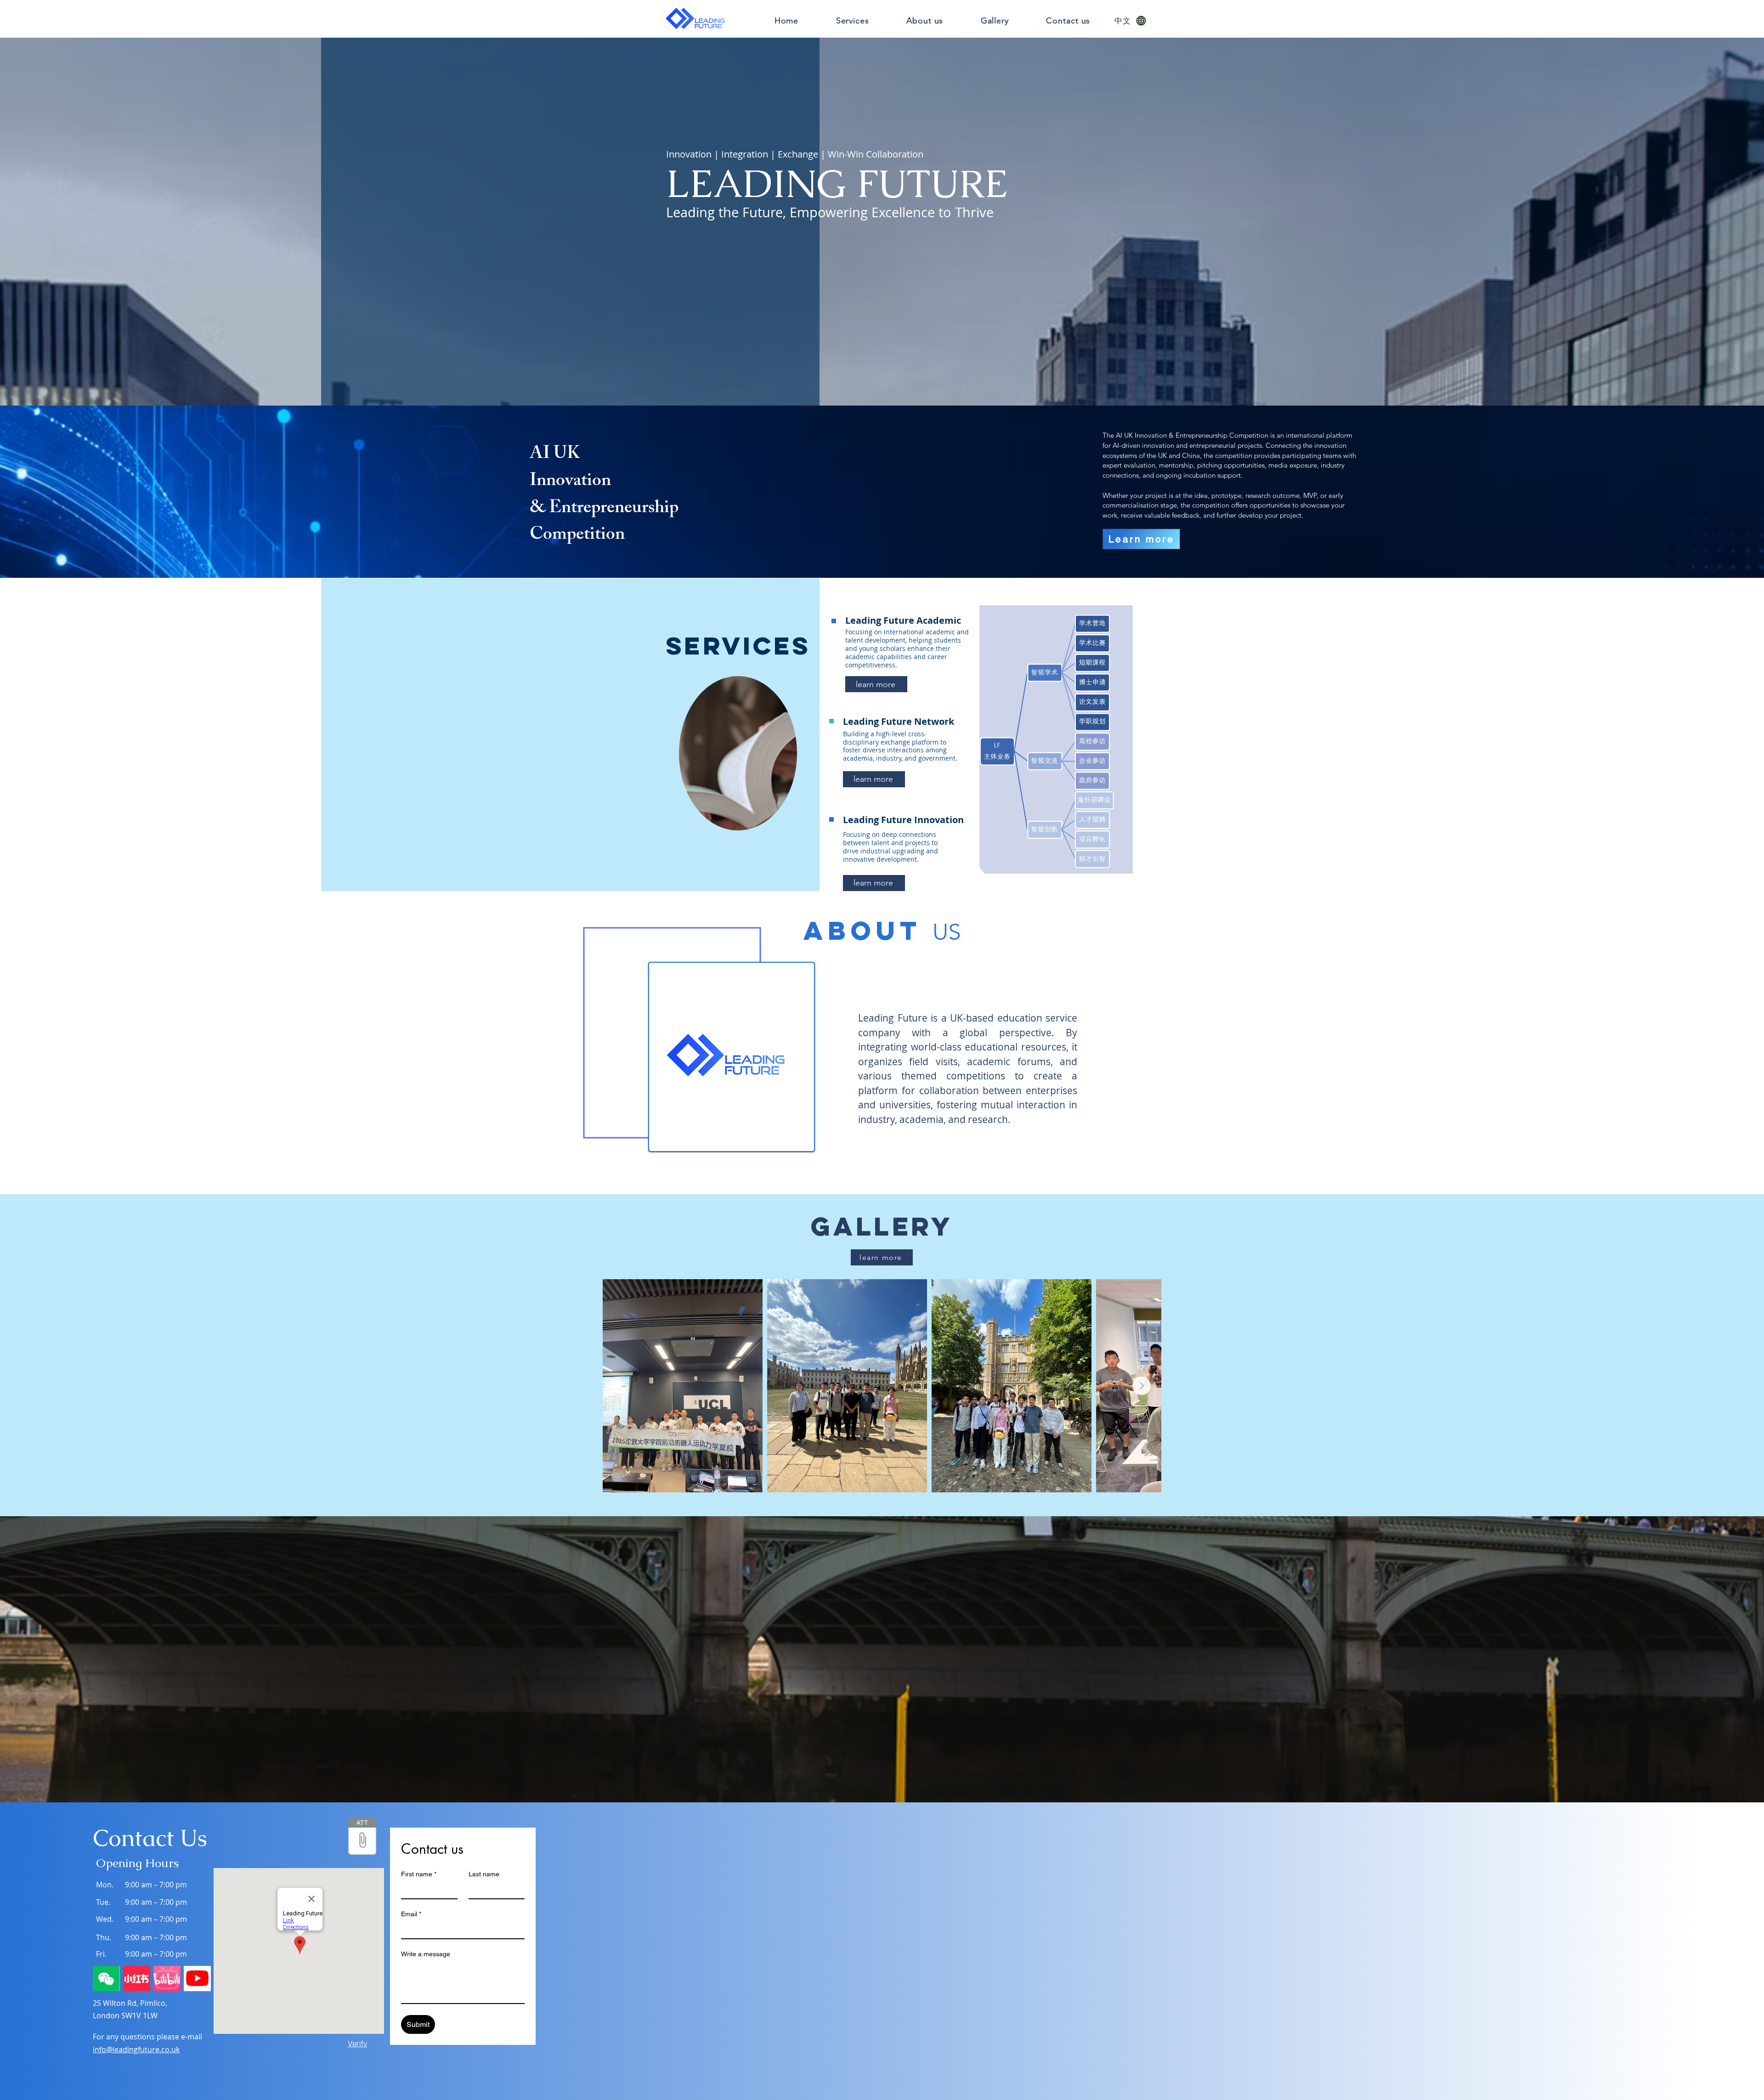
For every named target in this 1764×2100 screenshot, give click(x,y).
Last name (484, 1874)
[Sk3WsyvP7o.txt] (362, 1837)
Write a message (426, 1954)
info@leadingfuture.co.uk (136, 2049)
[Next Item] (1142, 1386)
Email (411, 1914)
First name (419, 1874)
